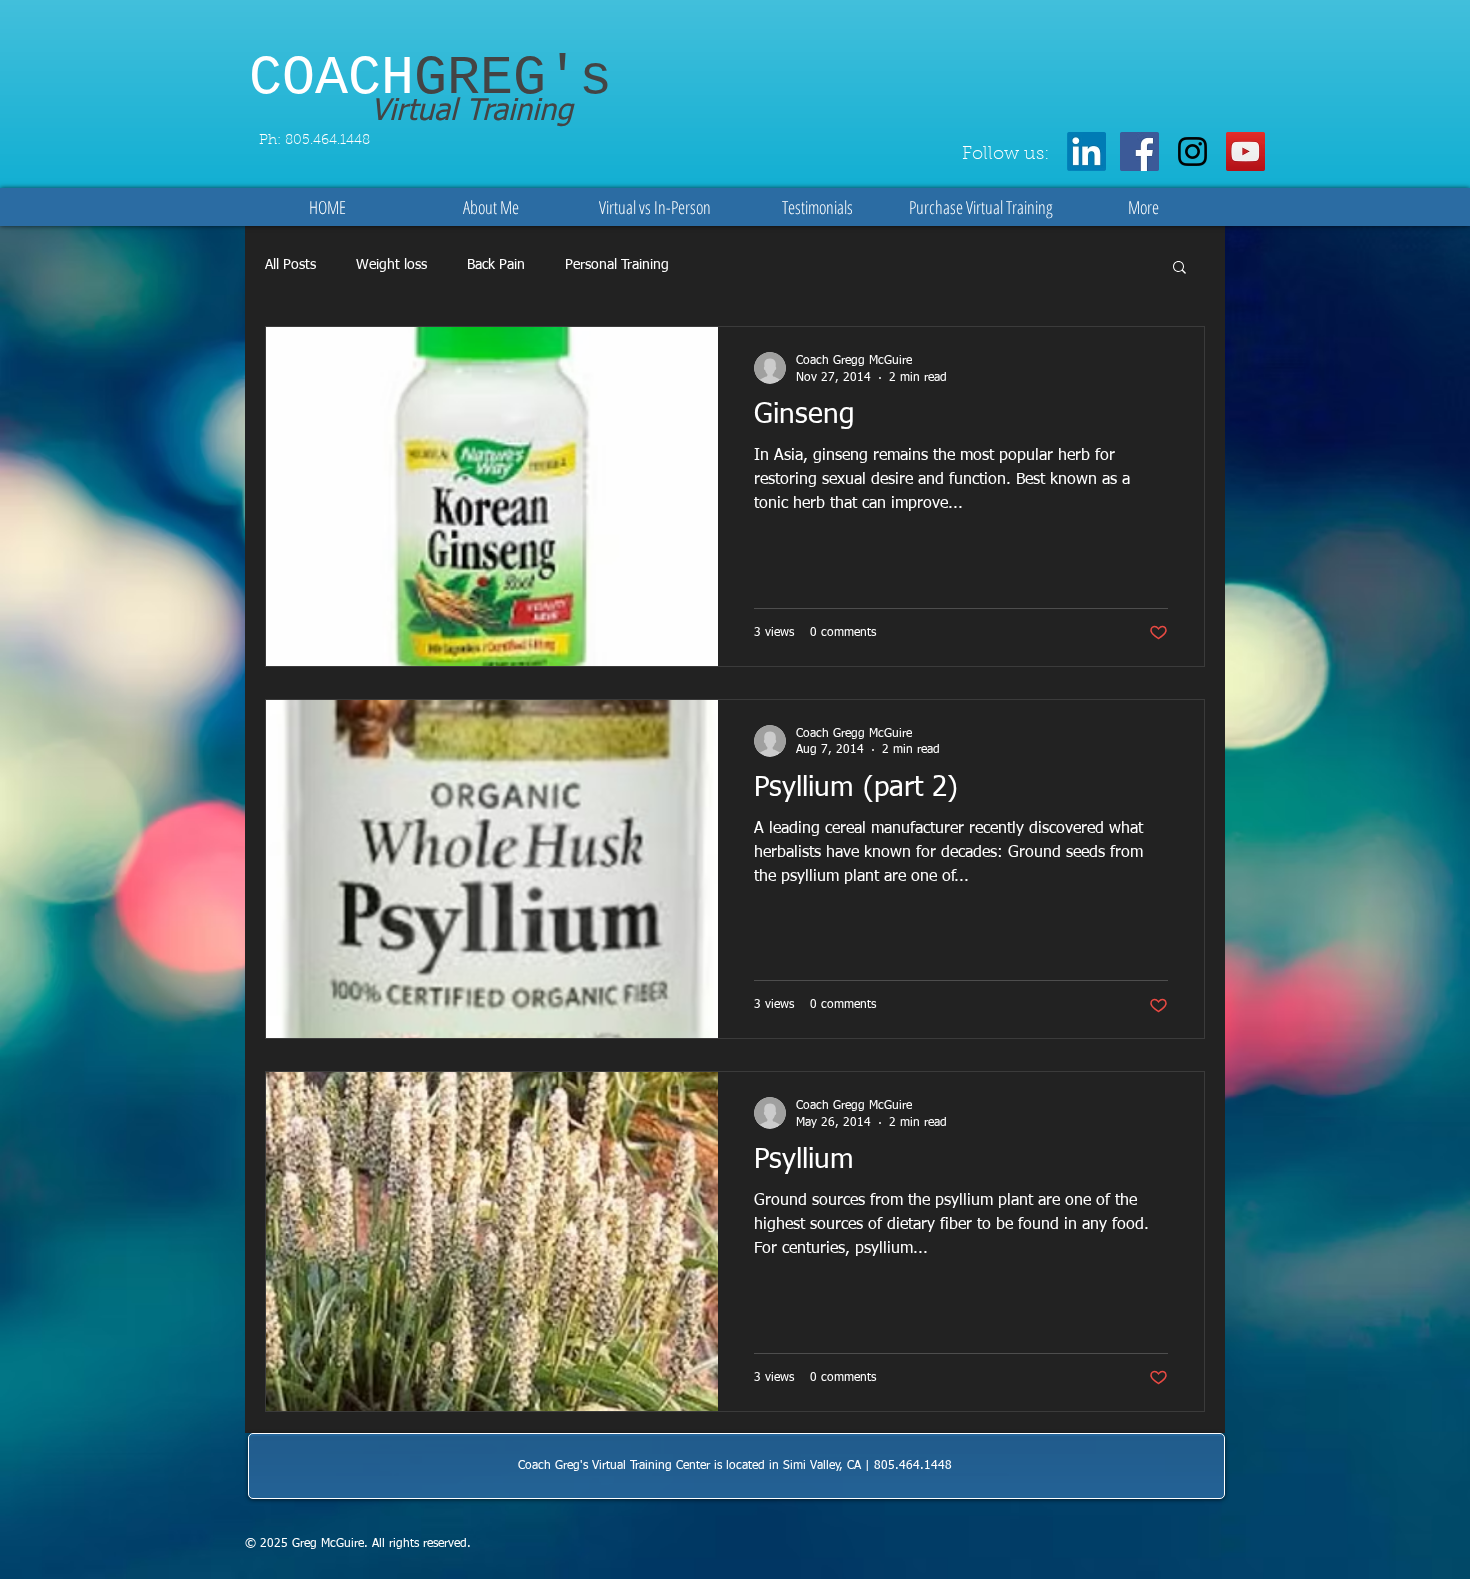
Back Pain (496, 265)
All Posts (290, 265)
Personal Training (617, 265)
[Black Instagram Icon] (1192, 151)
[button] (1179, 268)
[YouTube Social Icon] (1245, 151)
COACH (430, 78)
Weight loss (391, 265)
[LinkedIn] (1086, 151)
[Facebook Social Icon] (1139, 151)
